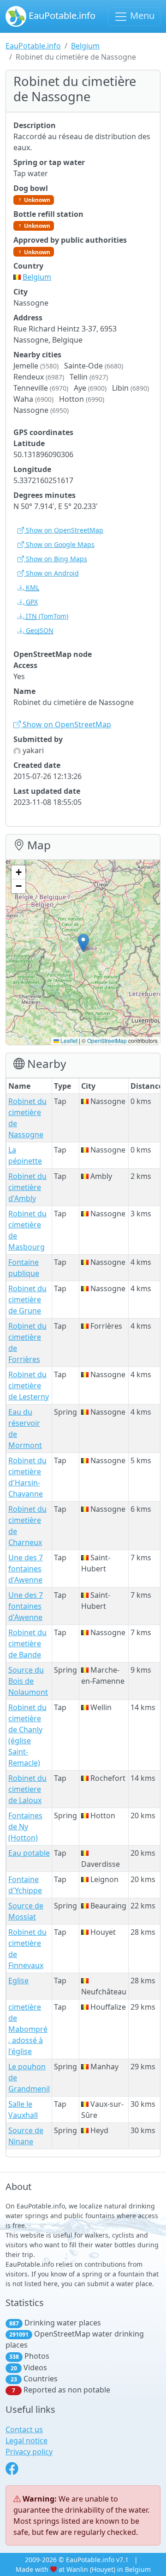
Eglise (18, 1981)
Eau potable (29, 1853)
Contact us (24, 2429)
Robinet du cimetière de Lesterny (29, 1386)
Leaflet (68, 1040)
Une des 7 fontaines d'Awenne (26, 1569)
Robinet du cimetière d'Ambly (27, 1187)
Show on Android (51, 573)
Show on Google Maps (59, 544)
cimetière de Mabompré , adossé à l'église (28, 2029)
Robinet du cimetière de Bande (27, 1644)
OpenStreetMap (107, 1040)
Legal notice (27, 2441)
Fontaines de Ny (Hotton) (25, 1827)
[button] (83, 943)
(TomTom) (47, 616)
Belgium (85, 46)
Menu (141, 15)
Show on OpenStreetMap (64, 530)
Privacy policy (29, 2452)
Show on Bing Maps (56, 559)
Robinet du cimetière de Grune (27, 1300)
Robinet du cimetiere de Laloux (27, 1789)
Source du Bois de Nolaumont (28, 1681)
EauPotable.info (61, 15)
